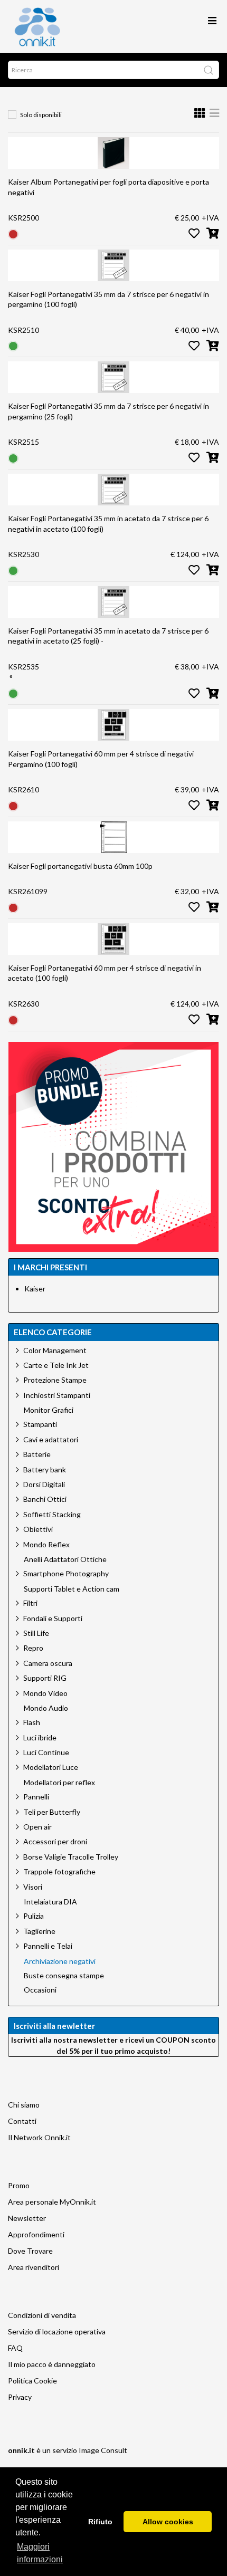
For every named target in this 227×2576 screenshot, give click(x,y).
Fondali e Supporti (53, 1618)
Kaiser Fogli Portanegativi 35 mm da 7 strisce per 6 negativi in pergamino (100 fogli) (108, 299)
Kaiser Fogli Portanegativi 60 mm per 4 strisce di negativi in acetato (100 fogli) (105, 973)
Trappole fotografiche (59, 1871)
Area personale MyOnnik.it (52, 2202)
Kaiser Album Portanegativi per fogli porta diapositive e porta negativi (108, 187)
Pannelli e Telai (48, 1946)
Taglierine (39, 1931)
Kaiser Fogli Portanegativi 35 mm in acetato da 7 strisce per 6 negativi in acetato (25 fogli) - (108, 636)
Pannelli (36, 1797)
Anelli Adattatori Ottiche (65, 1559)
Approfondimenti (36, 2234)
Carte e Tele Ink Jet (56, 1365)
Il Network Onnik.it (39, 2137)
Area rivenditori (34, 2267)
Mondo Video (45, 1693)
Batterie (37, 1454)
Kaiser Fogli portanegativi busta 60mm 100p (80, 866)
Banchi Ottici (45, 1499)
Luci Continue (46, 1752)
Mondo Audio (46, 1708)
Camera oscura (48, 1663)
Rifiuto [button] (100, 2522)
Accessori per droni (55, 1841)
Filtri (30, 1603)
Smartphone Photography (66, 1573)
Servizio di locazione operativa (57, 2331)
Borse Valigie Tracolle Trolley (71, 1857)
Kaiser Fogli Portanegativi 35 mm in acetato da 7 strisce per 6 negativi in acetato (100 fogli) (108, 524)
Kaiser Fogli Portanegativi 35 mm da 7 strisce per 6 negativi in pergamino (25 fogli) (108, 411)
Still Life (36, 1633)
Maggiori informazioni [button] (40, 2553)
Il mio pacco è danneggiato (52, 2364)
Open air (37, 1827)
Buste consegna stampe (64, 1976)
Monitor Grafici (49, 1410)
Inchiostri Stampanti (57, 1395)
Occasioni (40, 1990)
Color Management (55, 1350)
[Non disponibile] (13, 233)
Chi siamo (24, 2105)
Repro (33, 1648)
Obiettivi (38, 1529)
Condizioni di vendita (42, 2315)
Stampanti (40, 1424)
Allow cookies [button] (168, 2522)
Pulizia (34, 1916)
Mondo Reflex (46, 1544)
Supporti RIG (45, 1678)
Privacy (20, 2397)
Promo (19, 2185)
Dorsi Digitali (44, 1484)
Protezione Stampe (55, 1380)
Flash (32, 1722)
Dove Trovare (30, 2251)
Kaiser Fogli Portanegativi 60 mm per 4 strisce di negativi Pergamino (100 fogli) (101, 759)
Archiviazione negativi (60, 1961)
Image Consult (103, 2450)
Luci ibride (40, 1737)
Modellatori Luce (51, 1767)
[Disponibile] (13, 345)
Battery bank (45, 1469)
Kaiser (35, 1289)
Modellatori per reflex (59, 1783)
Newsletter (27, 2218)
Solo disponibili (41, 115)
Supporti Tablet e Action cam (72, 1589)
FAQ (15, 2348)
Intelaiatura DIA (50, 1902)
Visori (33, 1887)
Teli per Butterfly (52, 1812)
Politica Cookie (32, 2381)
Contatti (22, 2121)
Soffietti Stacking (52, 1514)
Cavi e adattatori (51, 1439)
